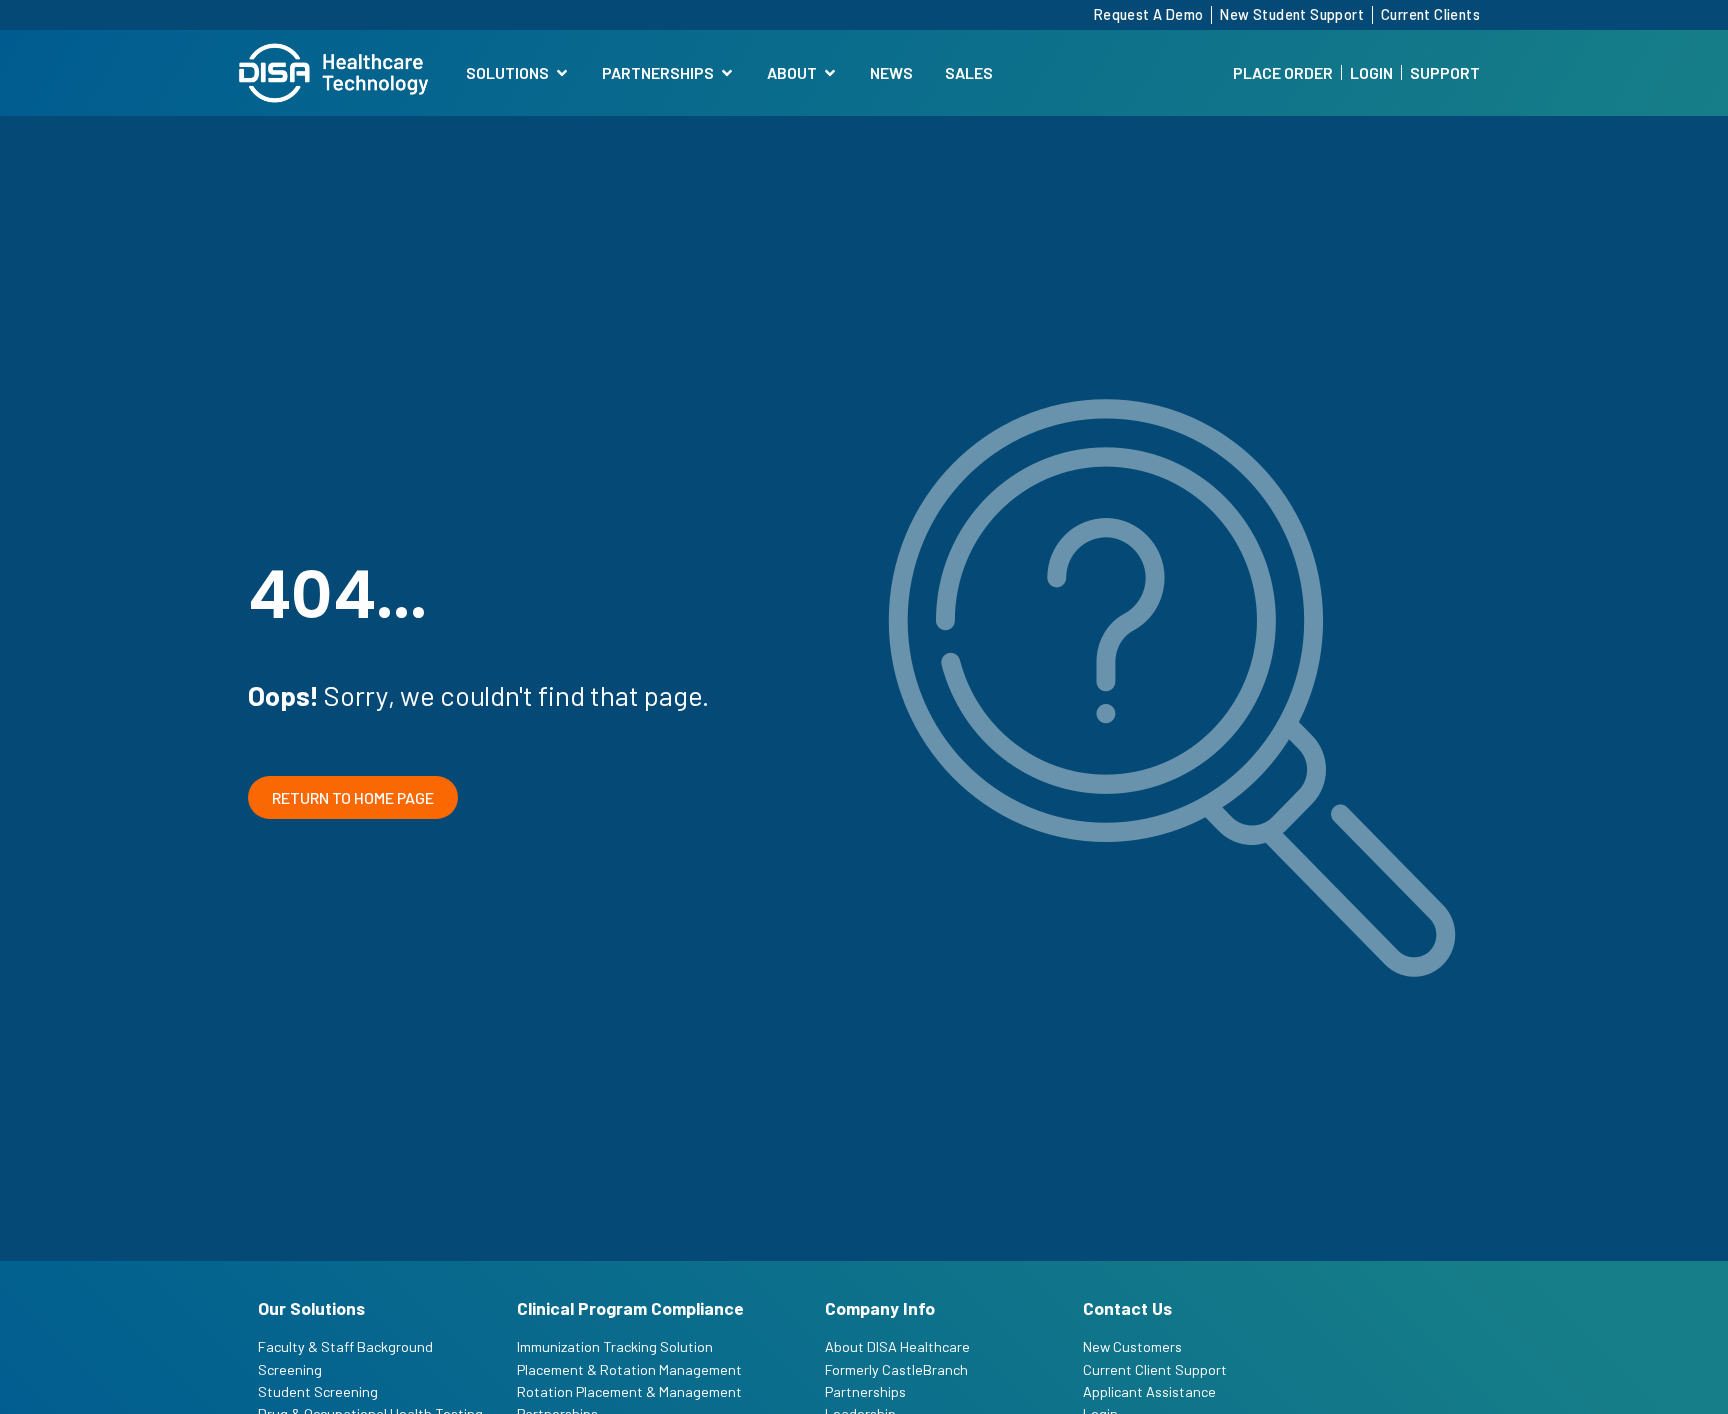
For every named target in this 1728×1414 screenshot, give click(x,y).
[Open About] (830, 73)
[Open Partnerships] (727, 73)
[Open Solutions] (562, 73)
